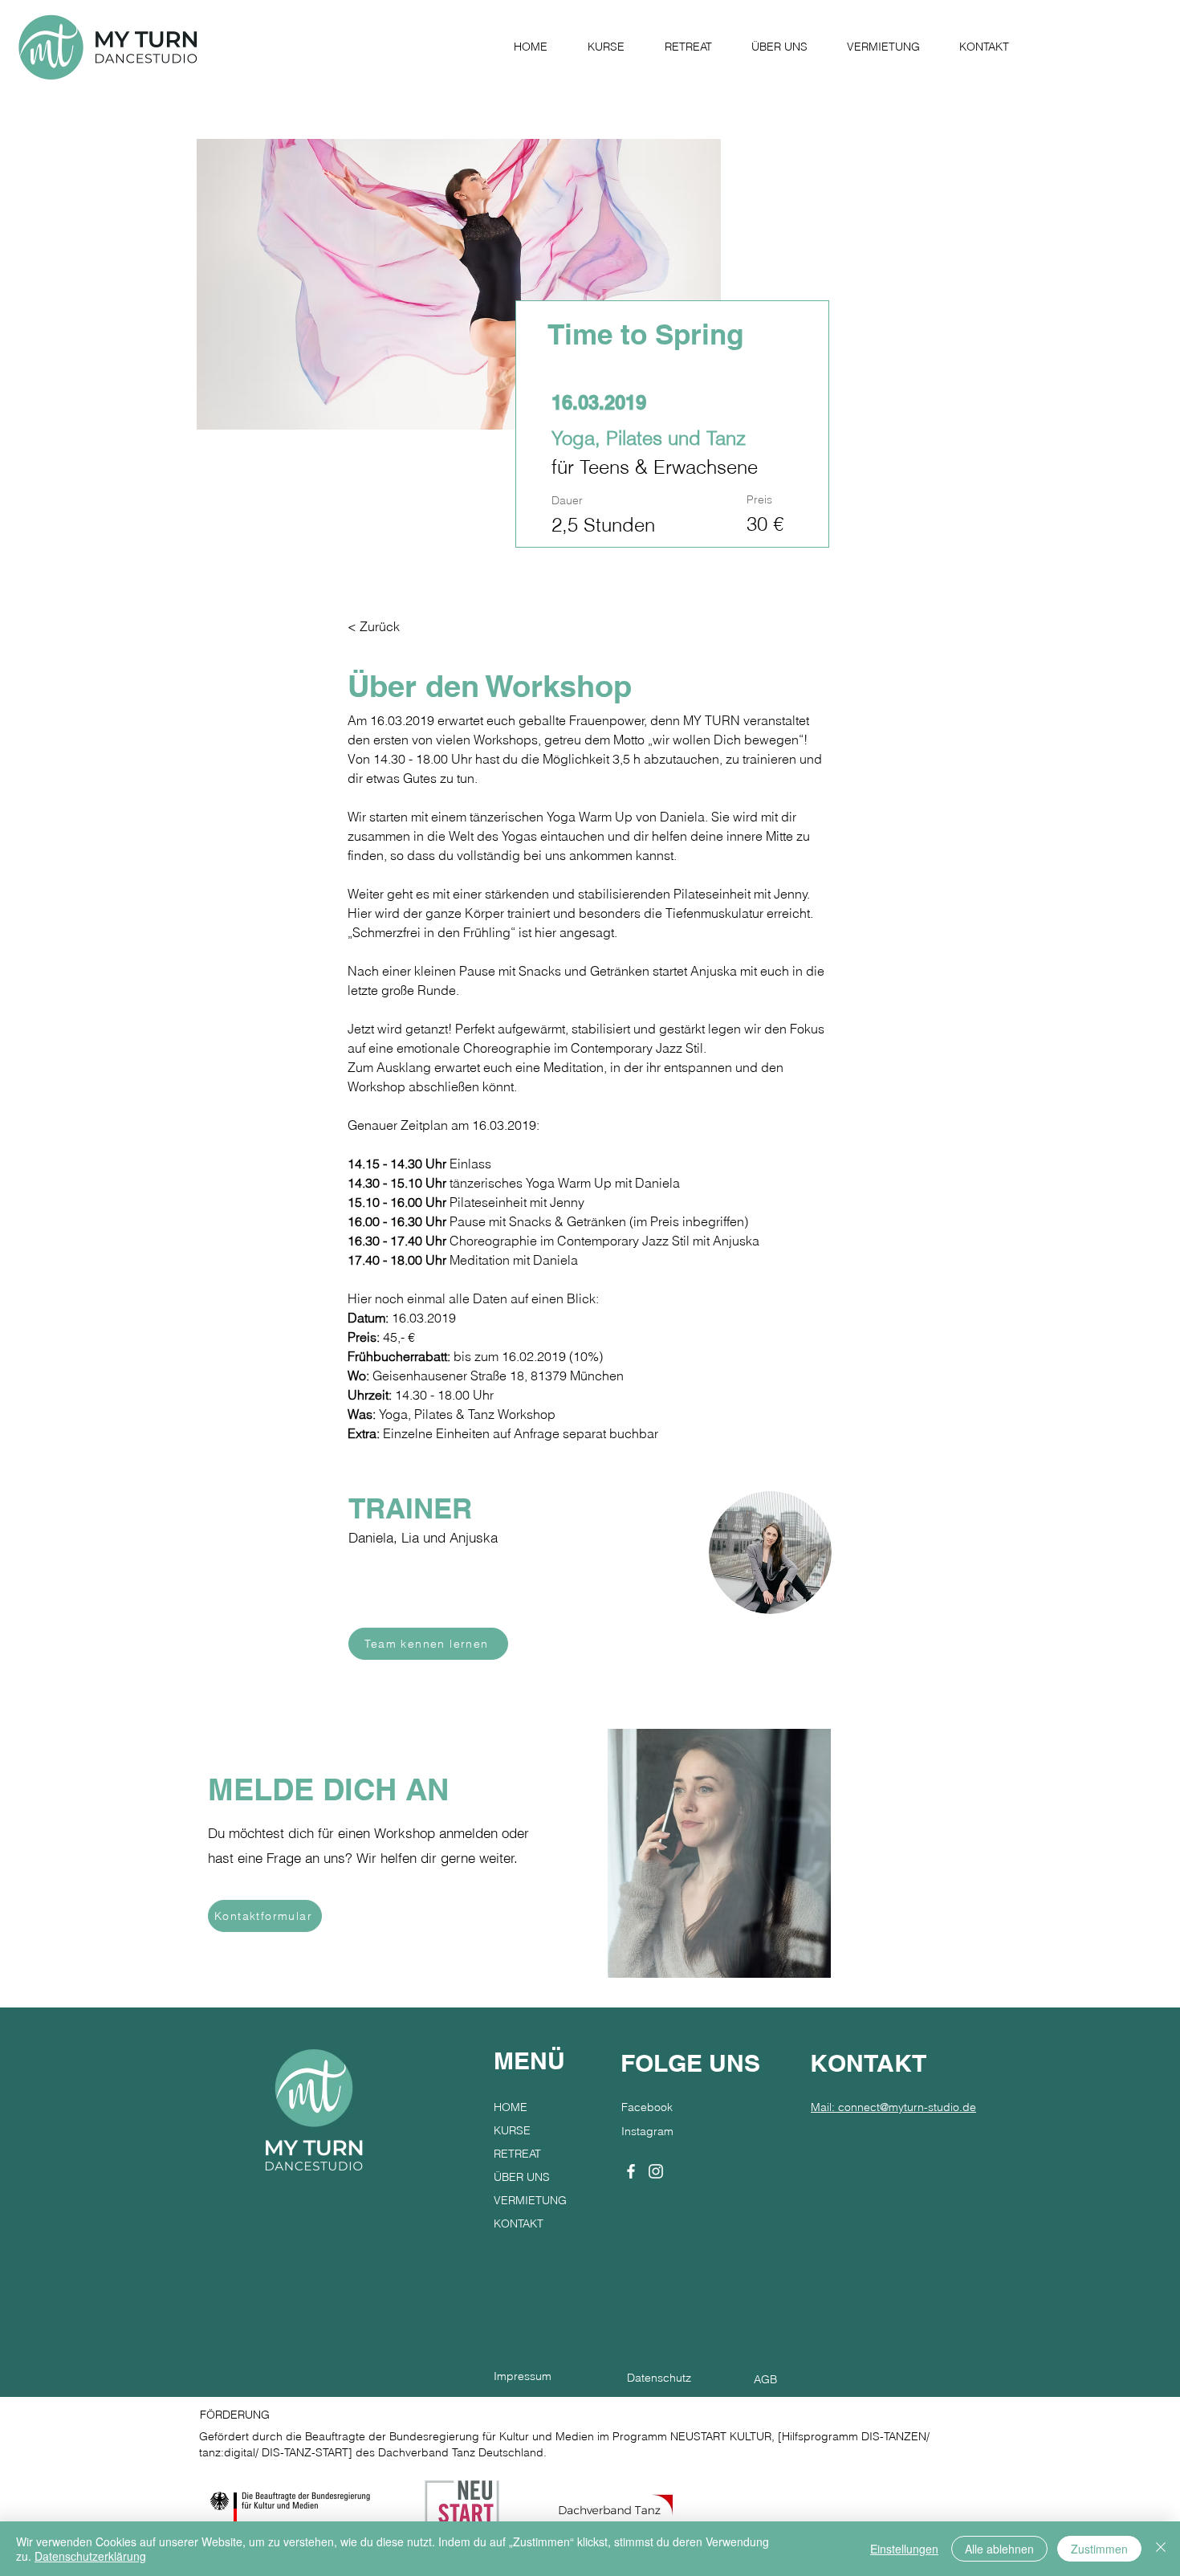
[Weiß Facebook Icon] (631, 2171)
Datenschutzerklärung (90, 2556)
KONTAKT (519, 2223)
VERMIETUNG (530, 2200)
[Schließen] (1161, 2549)
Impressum (523, 2376)
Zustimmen (1099, 2549)
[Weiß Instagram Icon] (656, 2171)
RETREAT (517, 2154)
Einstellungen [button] (904, 2549)
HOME (511, 2107)
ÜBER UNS (522, 2177)
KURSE (512, 2130)
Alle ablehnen (999, 2549)
